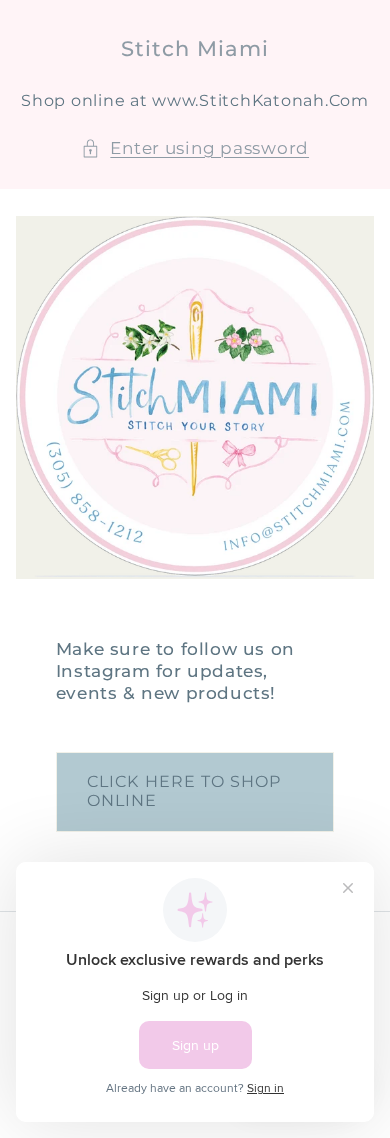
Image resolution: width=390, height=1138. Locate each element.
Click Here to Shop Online (184, 791)
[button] (195, 149)
